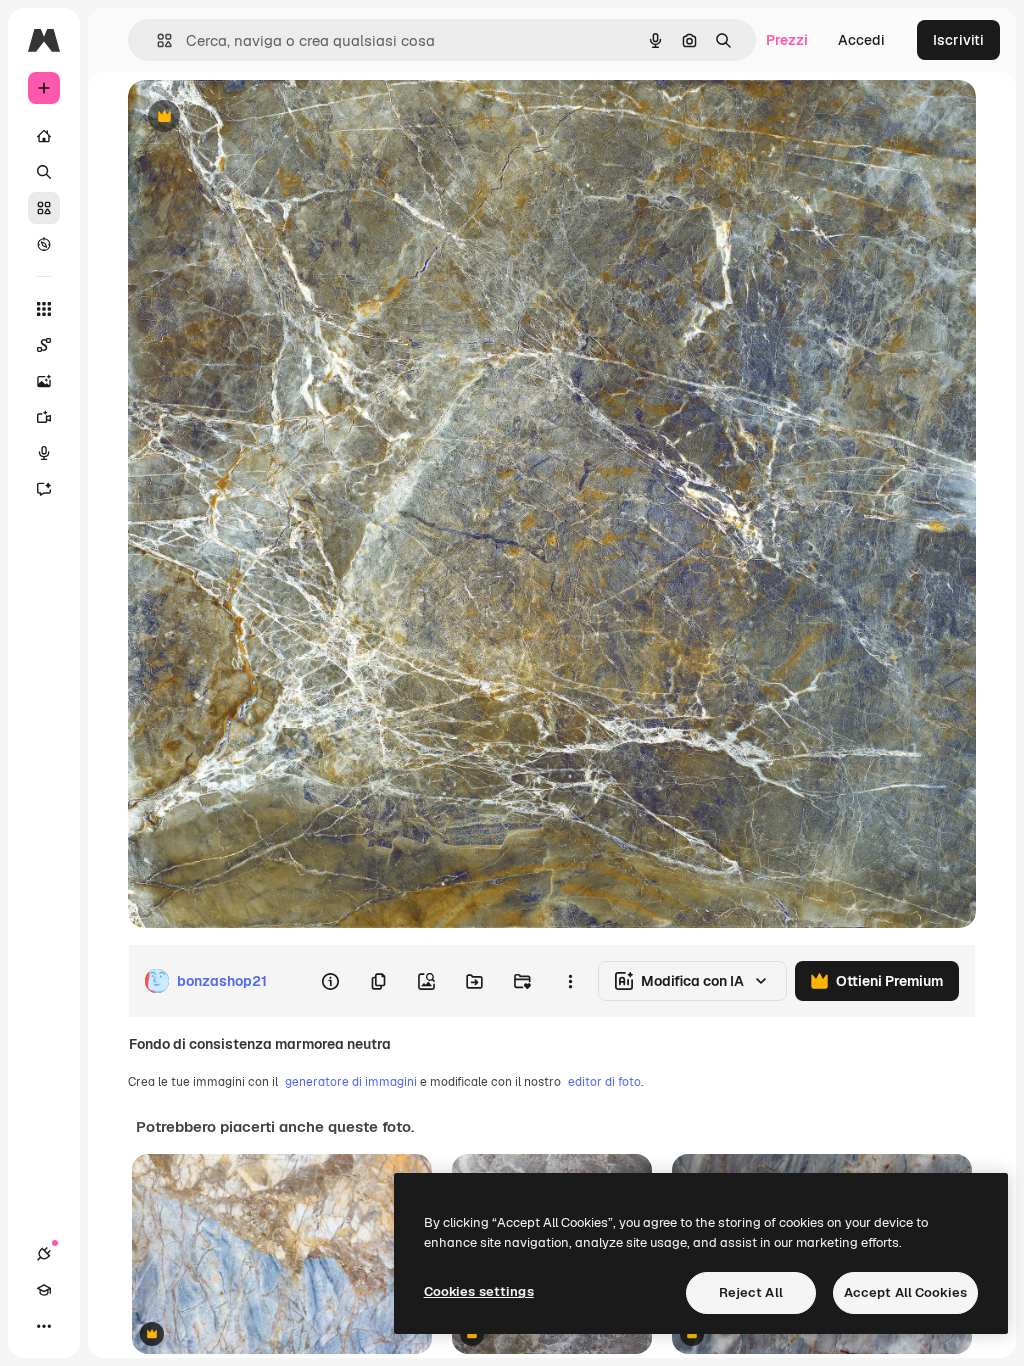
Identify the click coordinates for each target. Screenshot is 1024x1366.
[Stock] (44, 208)
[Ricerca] (44, 172)
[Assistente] (44, 489)
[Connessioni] (44, 1254)
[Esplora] (44, 244)
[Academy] (44, 1290)
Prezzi (787, 40)
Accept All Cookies (905, 1292)
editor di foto (604, 1082)
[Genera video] (44, 417)
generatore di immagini (351, 1082)
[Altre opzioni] (570, 981)
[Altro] (44, 1326)
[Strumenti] (44, 309)
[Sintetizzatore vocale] (44, 453)
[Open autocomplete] (156, 40)
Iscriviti (958, 40)
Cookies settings (479, 1291)
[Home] (44, 136)
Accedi (861, 40)
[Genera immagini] (44, 381)
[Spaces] (44, 345)
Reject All (751, 1292)
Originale (260, 117)
